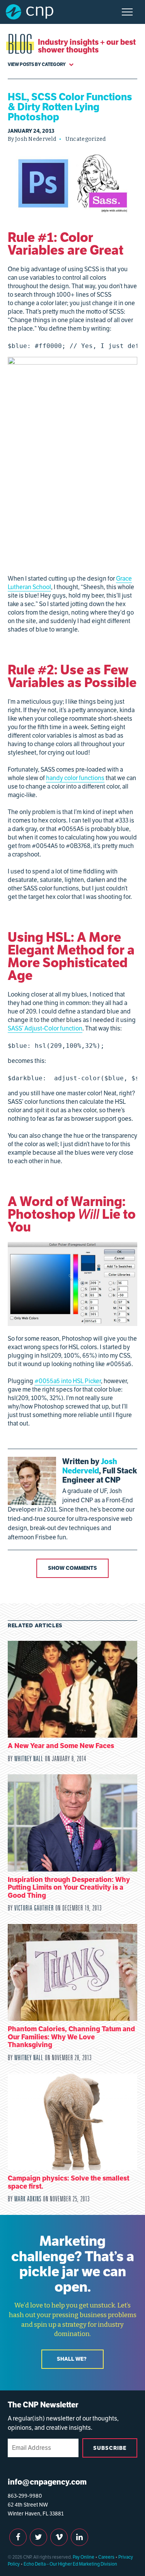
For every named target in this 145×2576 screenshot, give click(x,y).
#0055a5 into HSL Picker (68, 1381)
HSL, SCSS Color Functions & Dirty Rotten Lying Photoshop (70, 107)
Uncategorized (86, 139)
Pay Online (84, 2557)
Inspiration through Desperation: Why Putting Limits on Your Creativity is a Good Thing (69, 1887)
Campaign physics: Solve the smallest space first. (68, 2182)
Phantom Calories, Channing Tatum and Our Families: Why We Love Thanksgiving (71, 2037)
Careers (106, 2557)
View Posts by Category (37, 64)
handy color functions (75, 778)
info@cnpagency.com (47, 2482)
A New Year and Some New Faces (61, 1746)
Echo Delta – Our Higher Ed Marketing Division (70, 2564)
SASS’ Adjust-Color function (45, 1028)
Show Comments (72, 1568)
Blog (20, 46)
